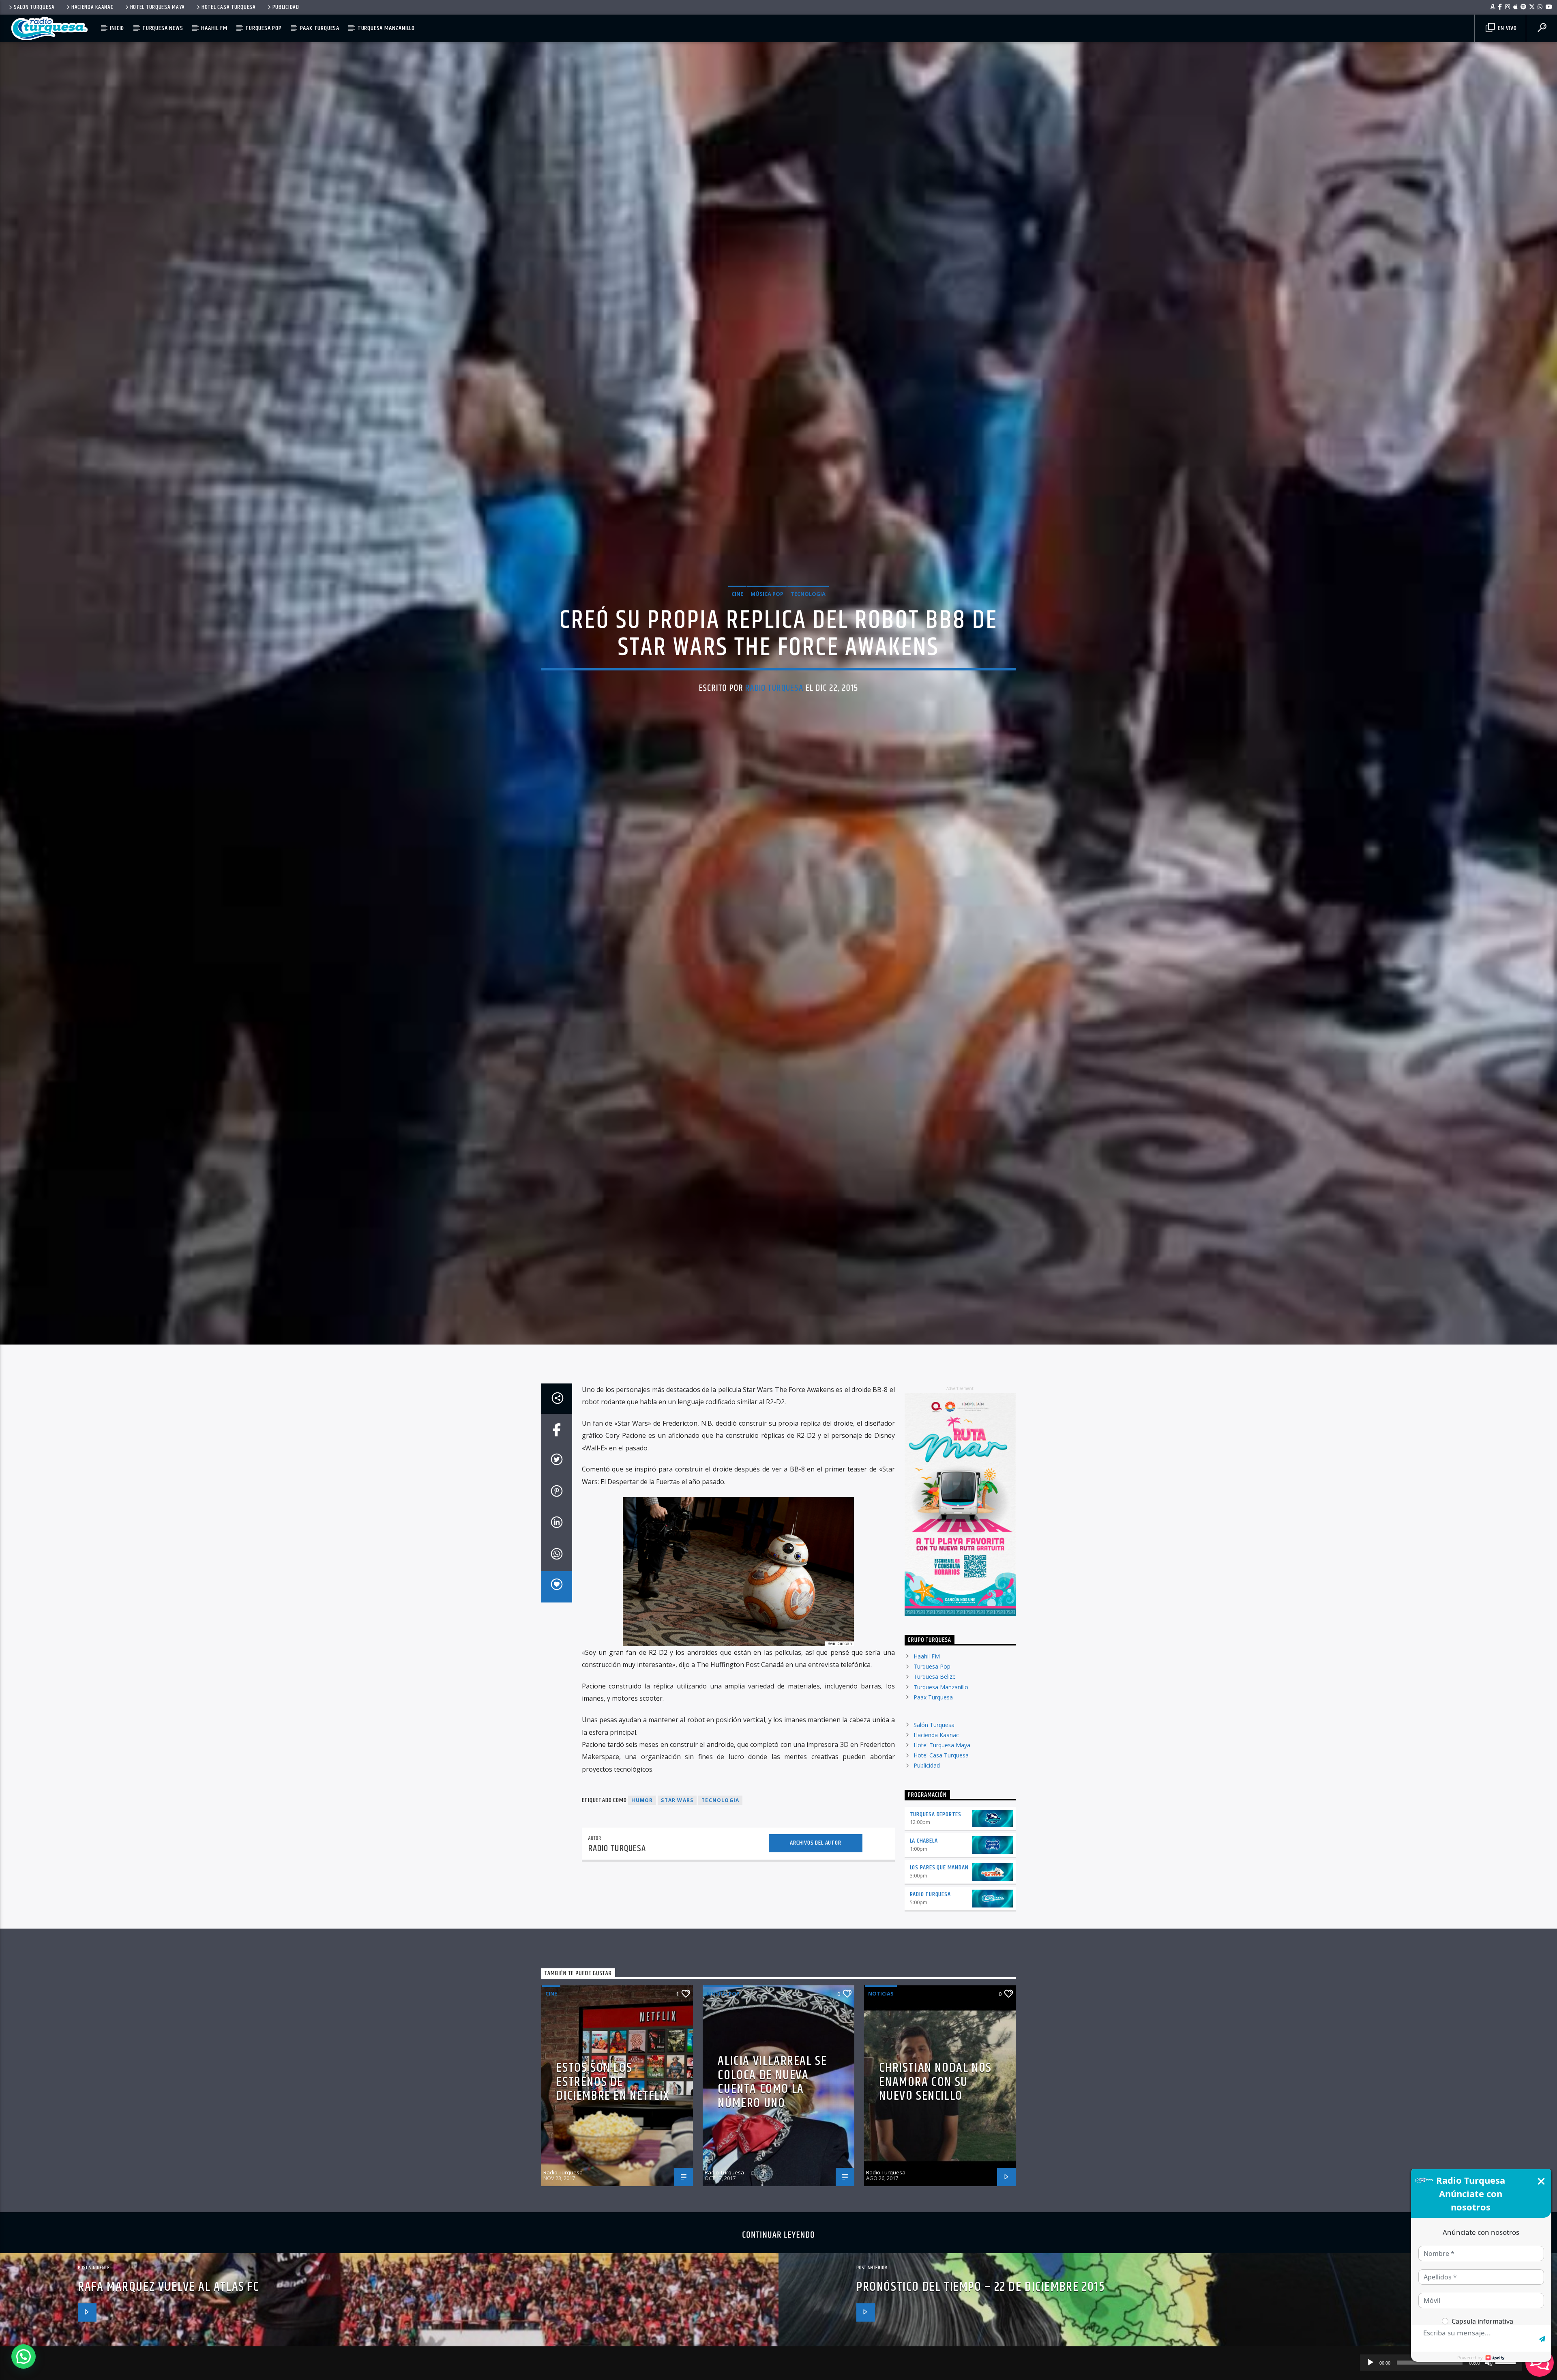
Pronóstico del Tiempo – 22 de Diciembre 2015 (980, 2315)
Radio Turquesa (774, 701)
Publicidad (286, 7)
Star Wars (677, 1828)
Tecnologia (808, 607)
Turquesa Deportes (936, 1842)
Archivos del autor (815, 1871)
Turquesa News (163, 28)
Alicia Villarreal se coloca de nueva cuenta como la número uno (772, 2110)
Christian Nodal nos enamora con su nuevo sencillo (935, 2110)
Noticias (881, 2021)
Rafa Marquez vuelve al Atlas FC (168, 2315)
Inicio (117, 28)
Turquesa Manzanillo (386, 28)
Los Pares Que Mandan (939, 1896)
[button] (24, 2356)
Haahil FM (214, 28)
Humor (642, 1828)
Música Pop (767, 607)
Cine (737, 607)
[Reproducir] (1370, 2363)
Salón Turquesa (34, 7)
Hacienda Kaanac (92, 7)
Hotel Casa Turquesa (229, 7)
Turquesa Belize (935, 1705)
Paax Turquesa (320, 28)
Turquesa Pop (264, 28)
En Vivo (1506, 28)
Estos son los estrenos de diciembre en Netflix (613, 2110)
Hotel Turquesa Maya (158, 7)
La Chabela (924, 1869)
